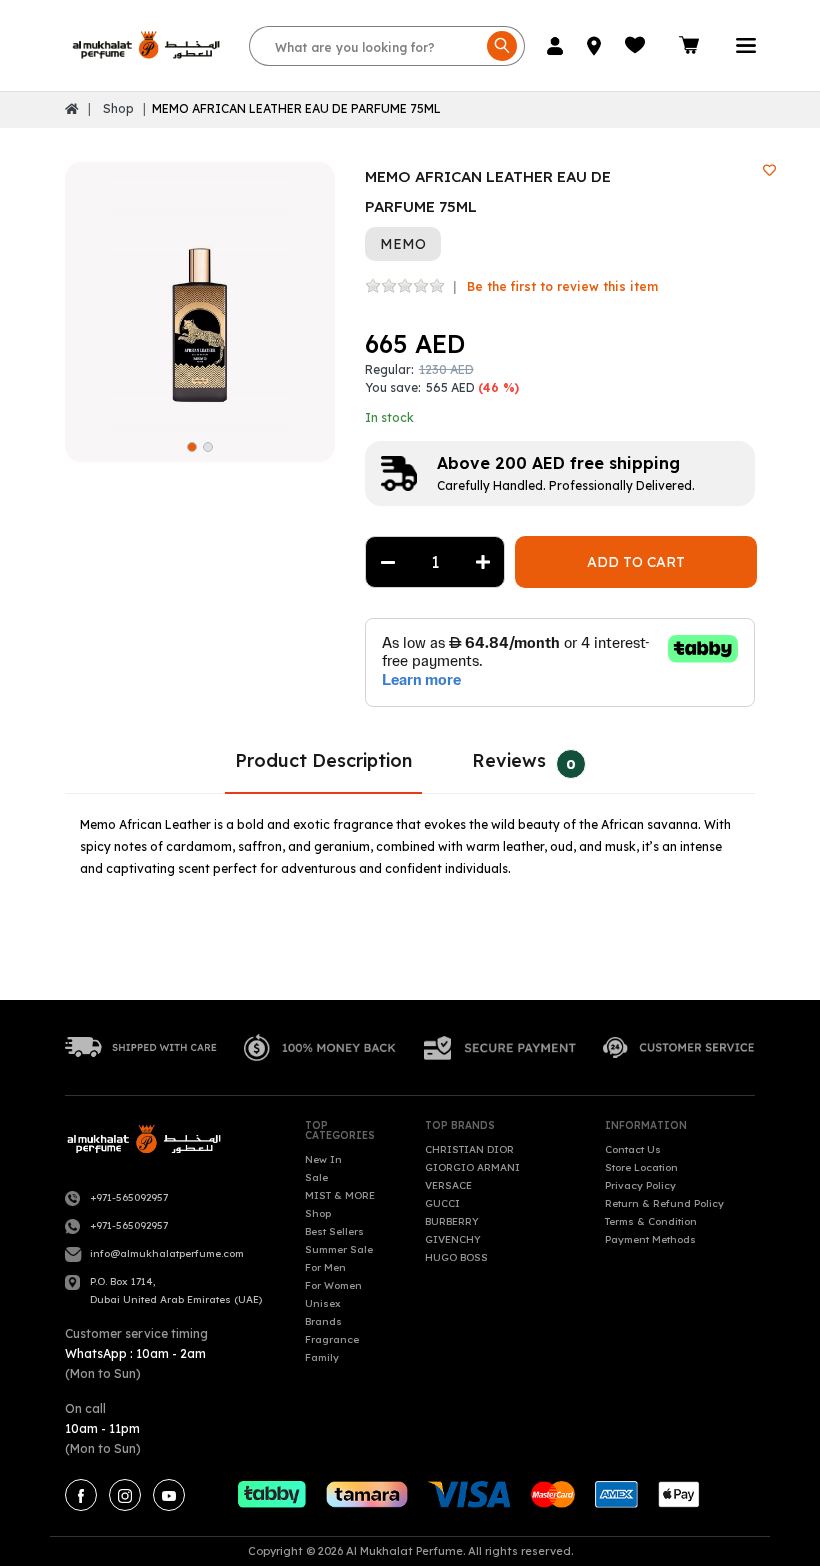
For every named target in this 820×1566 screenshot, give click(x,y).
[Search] (502, 46)
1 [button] (192, 447)
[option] (200, 297)
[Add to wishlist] (769, 170)
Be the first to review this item (562, 286)
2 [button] (208, 447)
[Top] (72, 109)
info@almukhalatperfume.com (167, 1253)
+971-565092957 (129, 1197)
